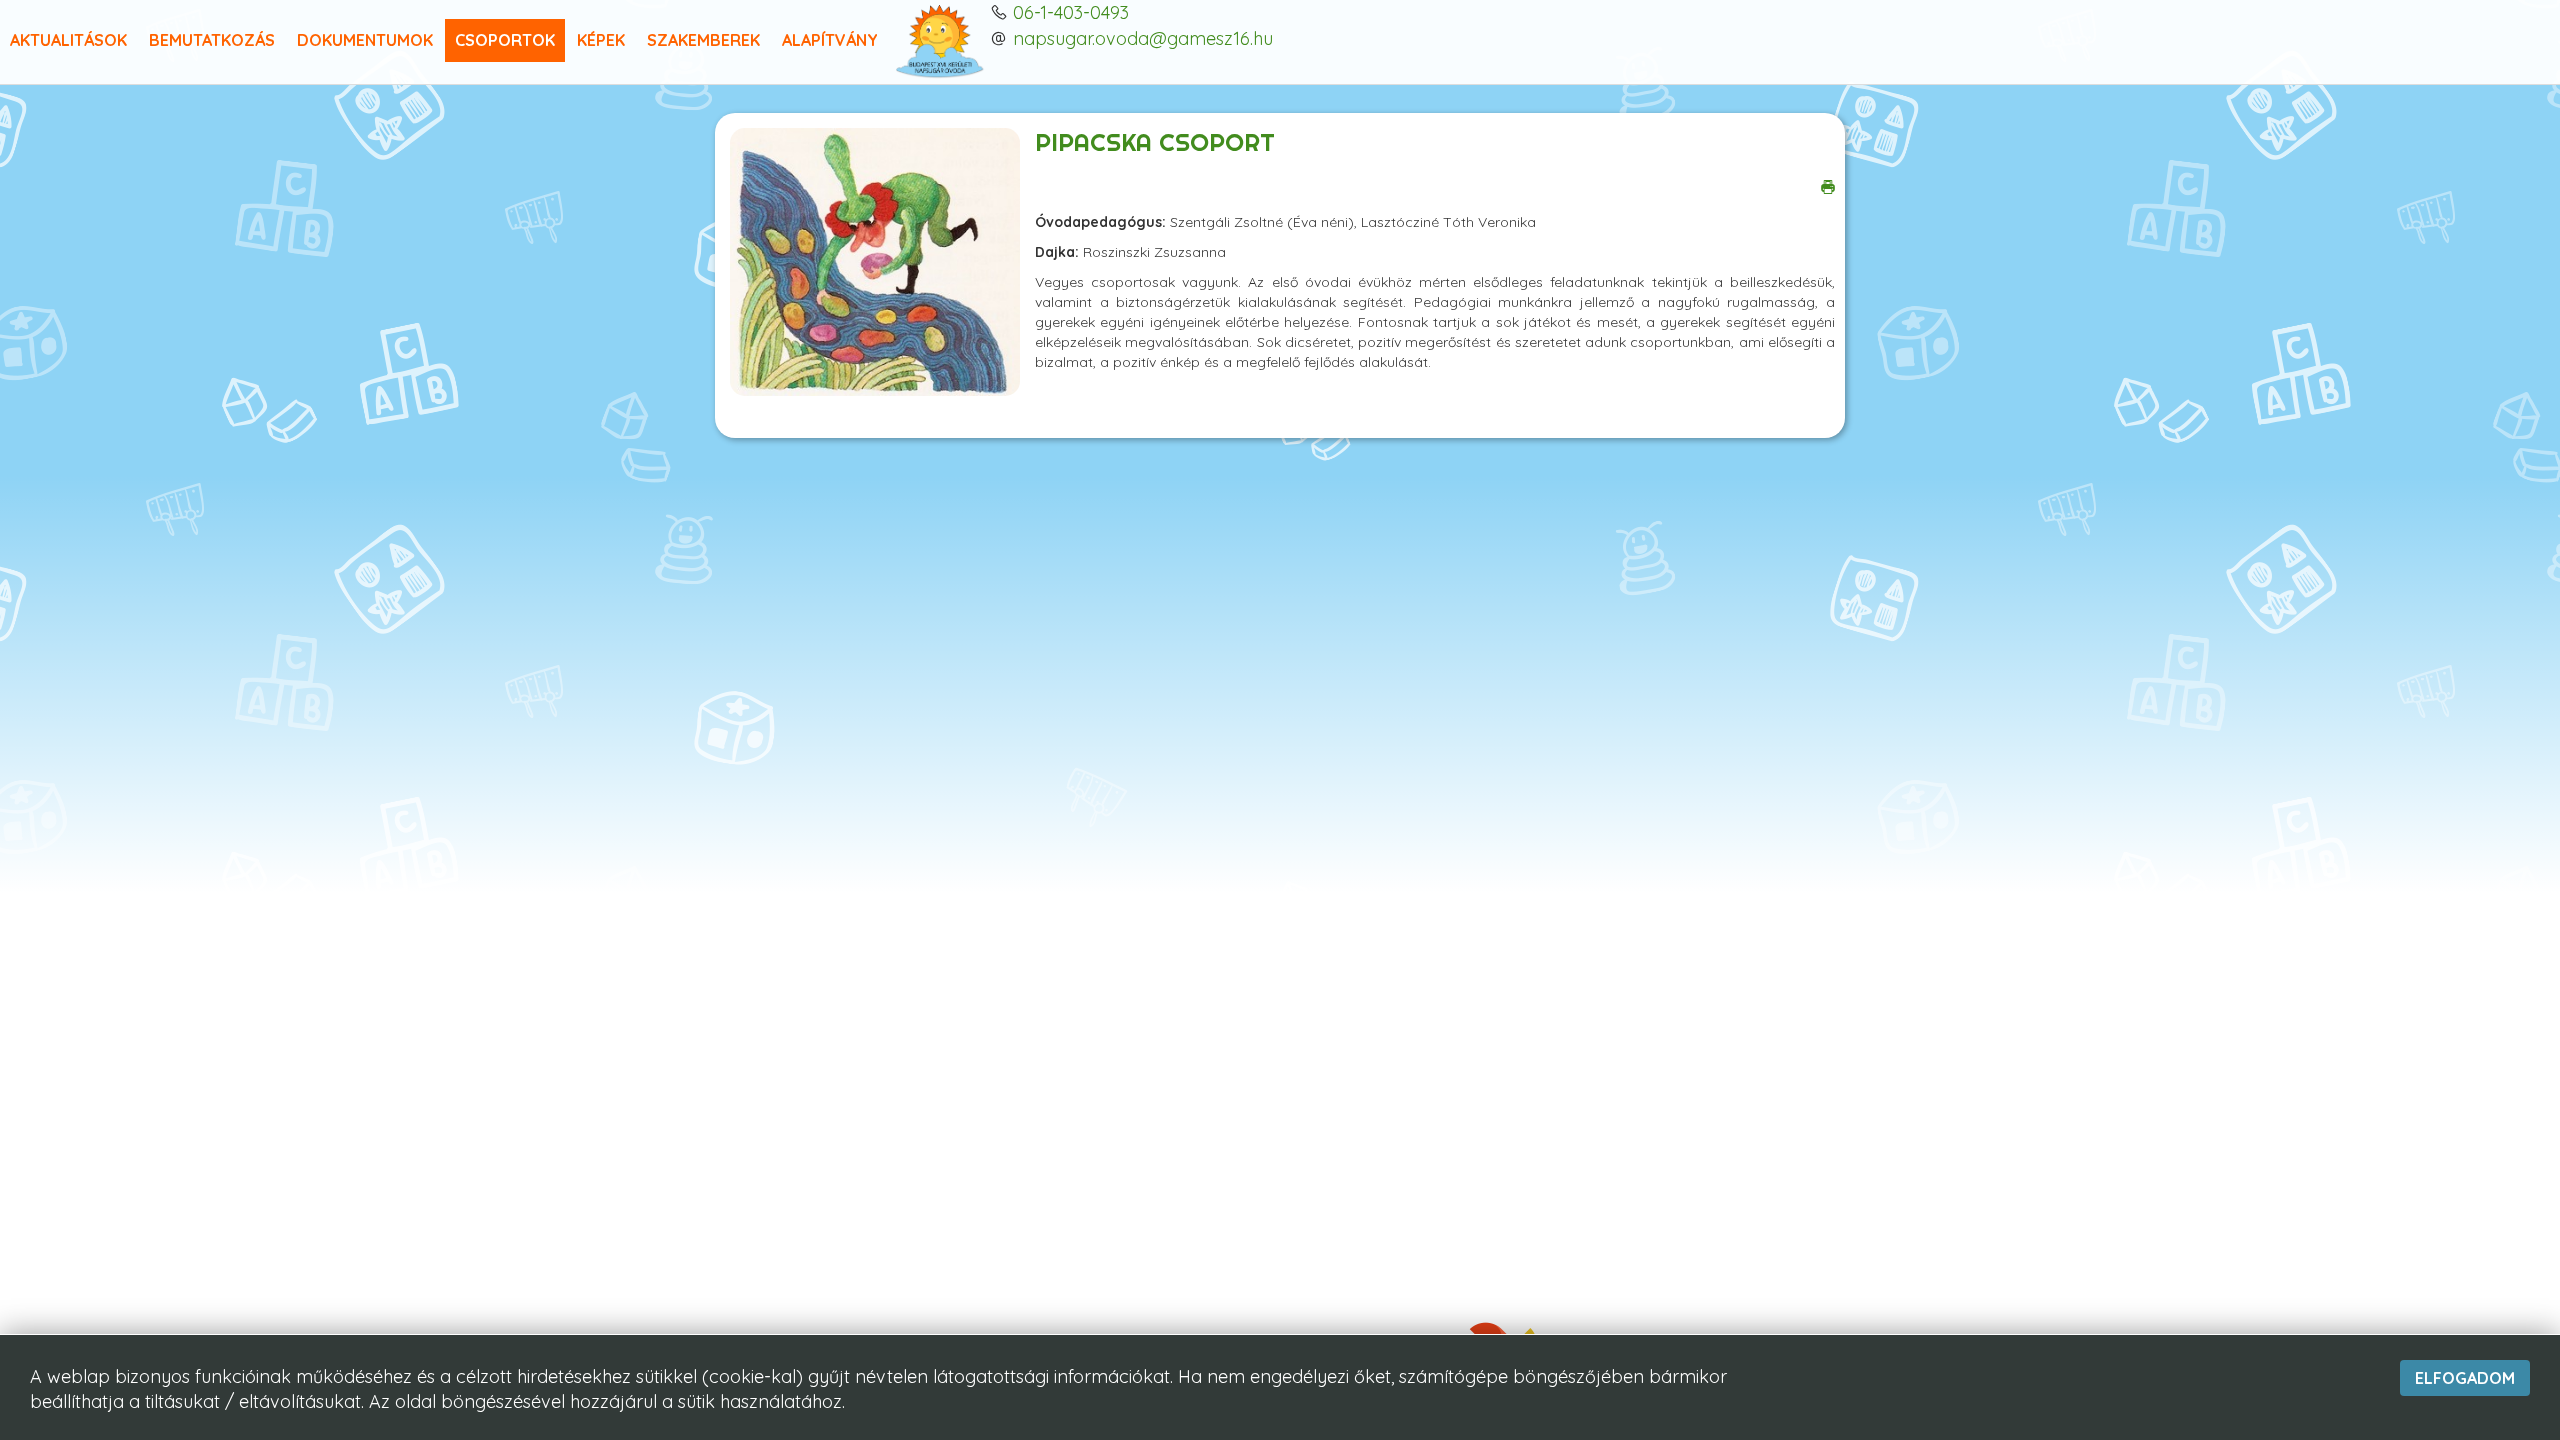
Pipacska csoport (1155, 142)
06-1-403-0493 (1071, 12)
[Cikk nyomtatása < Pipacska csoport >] (1828, 185)
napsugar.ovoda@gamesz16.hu (1143, 38)
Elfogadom (2465, 1378)
